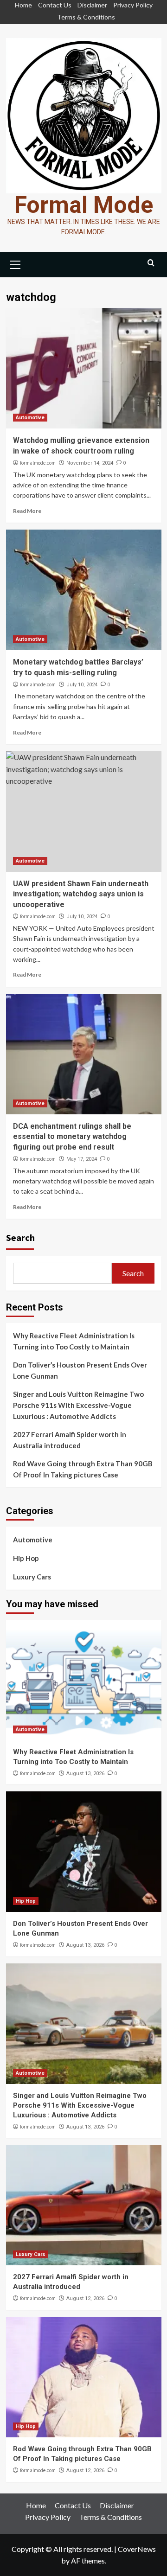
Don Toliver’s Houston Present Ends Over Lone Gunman (80, 1370)
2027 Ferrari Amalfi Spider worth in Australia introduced (70, 1440)
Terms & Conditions (86, 17)
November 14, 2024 (90, 463)
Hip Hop (26, 1558)
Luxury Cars (32, 1577)
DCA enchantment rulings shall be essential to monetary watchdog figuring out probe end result (72, 1137)
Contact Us (55, 5)
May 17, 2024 (82, 1159)
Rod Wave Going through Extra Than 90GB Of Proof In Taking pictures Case (83, 1469)
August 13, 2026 (85, 1774)
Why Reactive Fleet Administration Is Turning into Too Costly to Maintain (74, 1341)
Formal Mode (84, 205)
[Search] (151, 263)
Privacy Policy (133, 5)
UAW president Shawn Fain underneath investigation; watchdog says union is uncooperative (81, 894)
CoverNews (137, 2549)
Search (20, 1237)
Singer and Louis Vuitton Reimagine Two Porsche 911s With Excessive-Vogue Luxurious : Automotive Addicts (78, 1405)
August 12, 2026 (85, 2298)
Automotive (30, 418)
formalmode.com (38, 463)
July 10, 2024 (82, 685)
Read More (27, 511)
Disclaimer (92, 5)
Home (23, 5)
